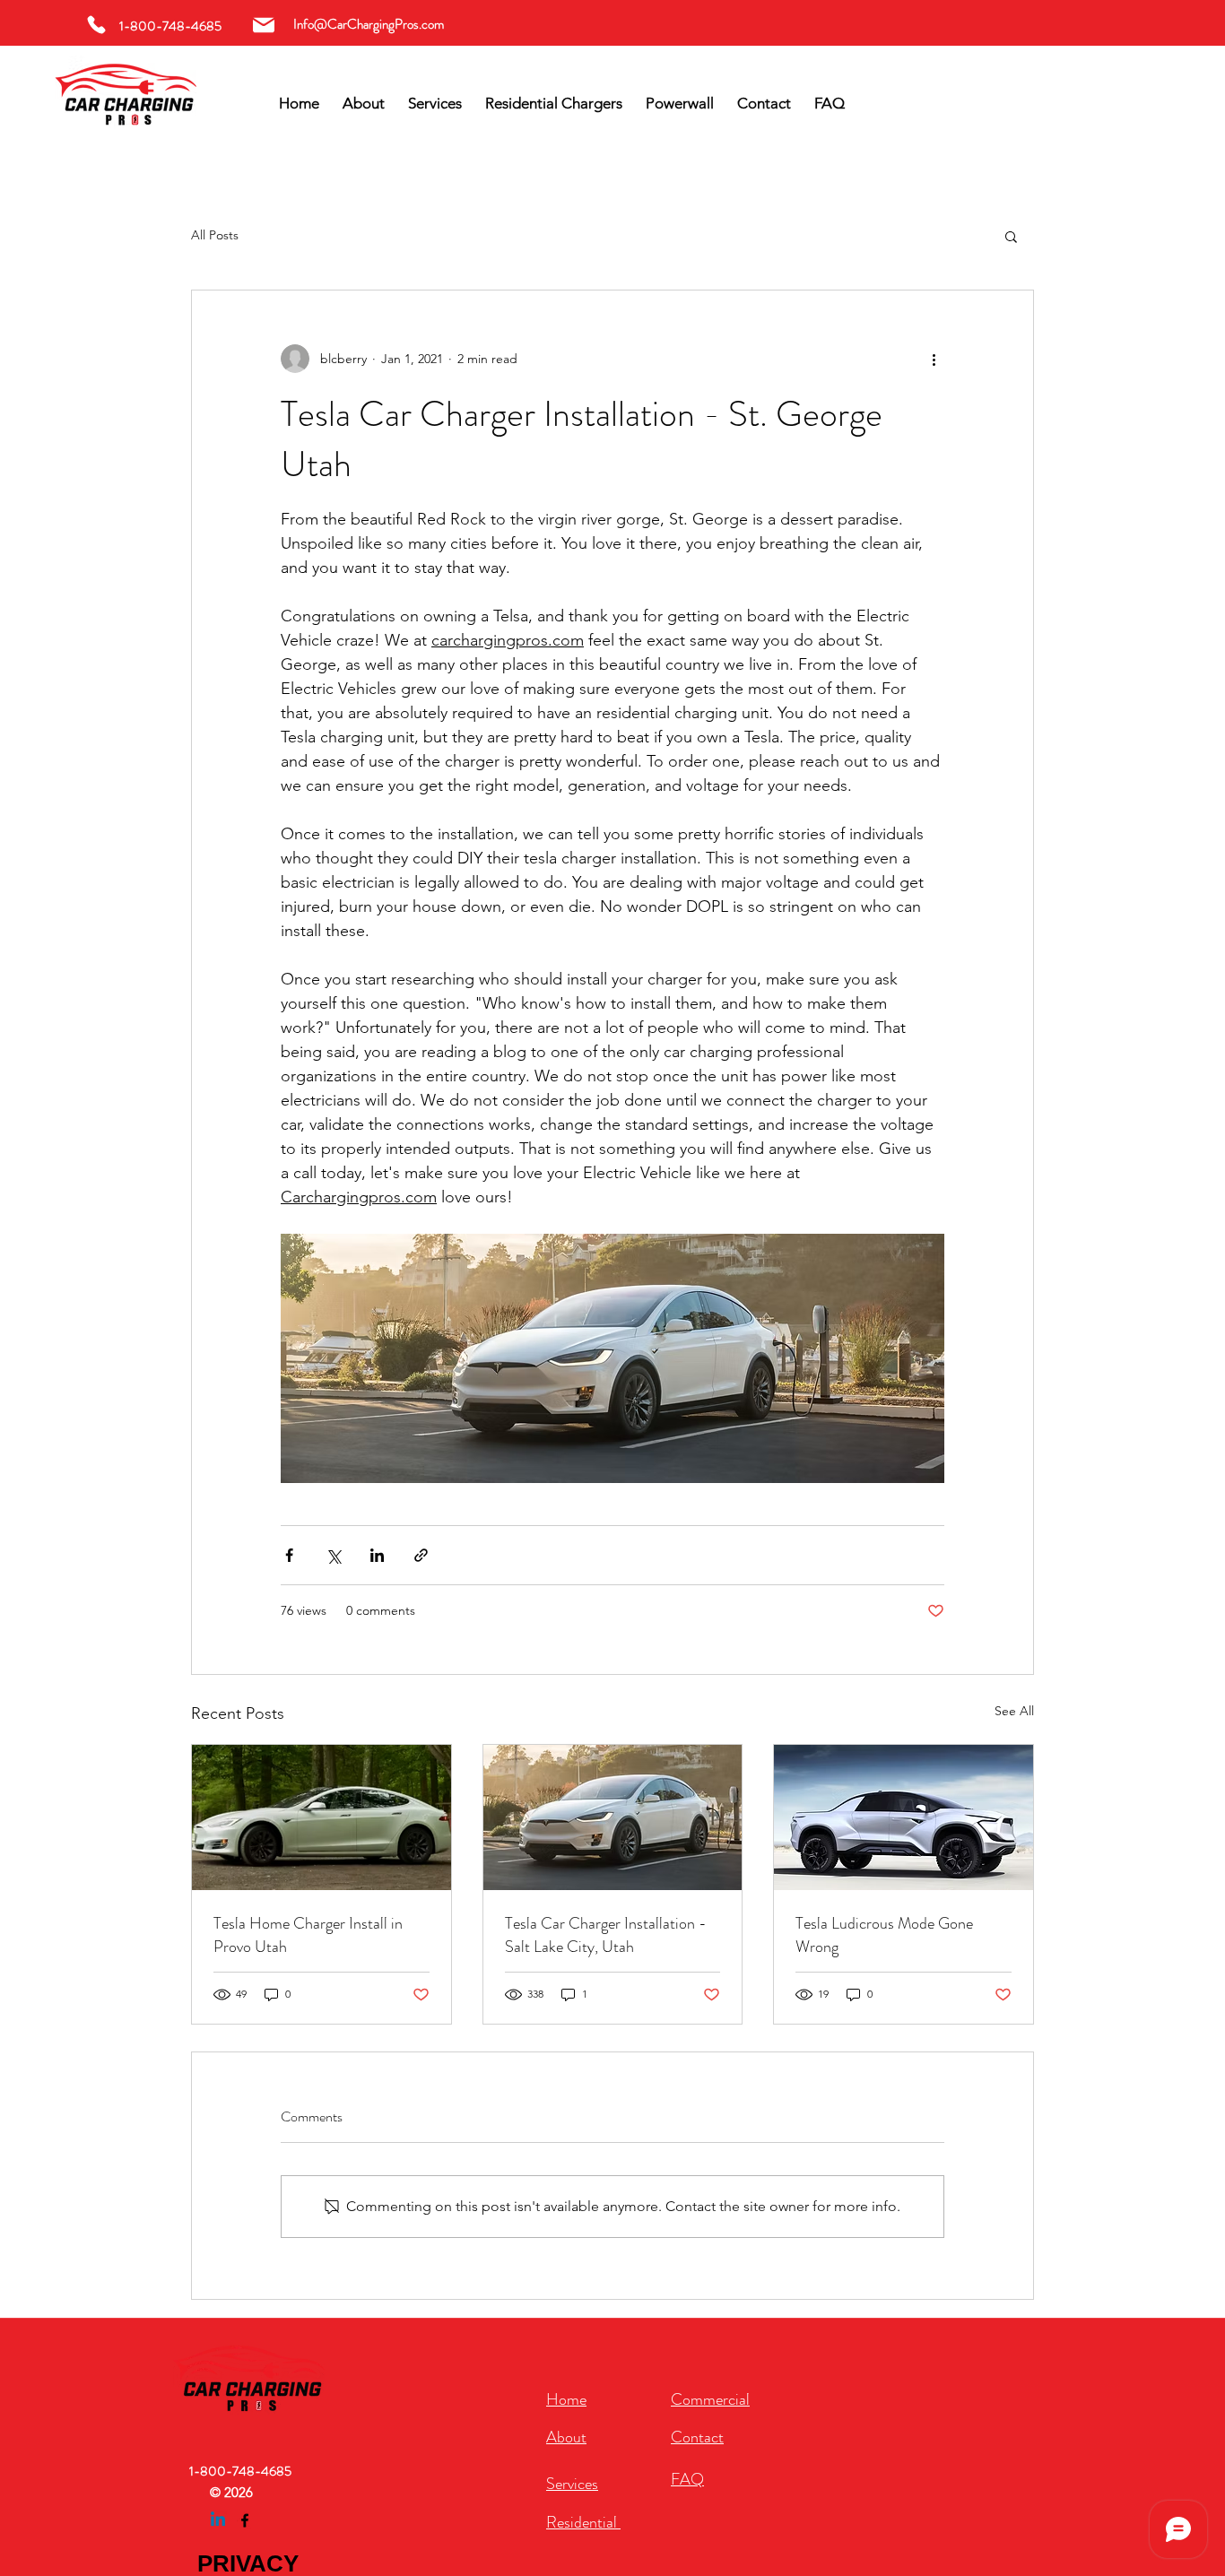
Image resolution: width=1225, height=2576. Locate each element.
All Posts (215, 235)
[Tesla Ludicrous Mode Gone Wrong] (904, 1817)
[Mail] (263, 25)
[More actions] (934, 359)
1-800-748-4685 (240, 2471)
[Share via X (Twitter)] (333, 1555)
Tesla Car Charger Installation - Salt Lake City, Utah (606, 1935)
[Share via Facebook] (289, 1555)
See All (1014, 1711)
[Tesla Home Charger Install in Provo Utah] (321, 1817)
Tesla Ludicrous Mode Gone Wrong (884, 1935)
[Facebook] (245, 2520)
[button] (1011, 236)
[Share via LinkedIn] (377, 1555)
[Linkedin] (218, 2520)
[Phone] (96, 25)
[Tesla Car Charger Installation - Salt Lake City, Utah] (613, 1817)
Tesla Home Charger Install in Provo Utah (308, 1935)
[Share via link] (421, 1555)
